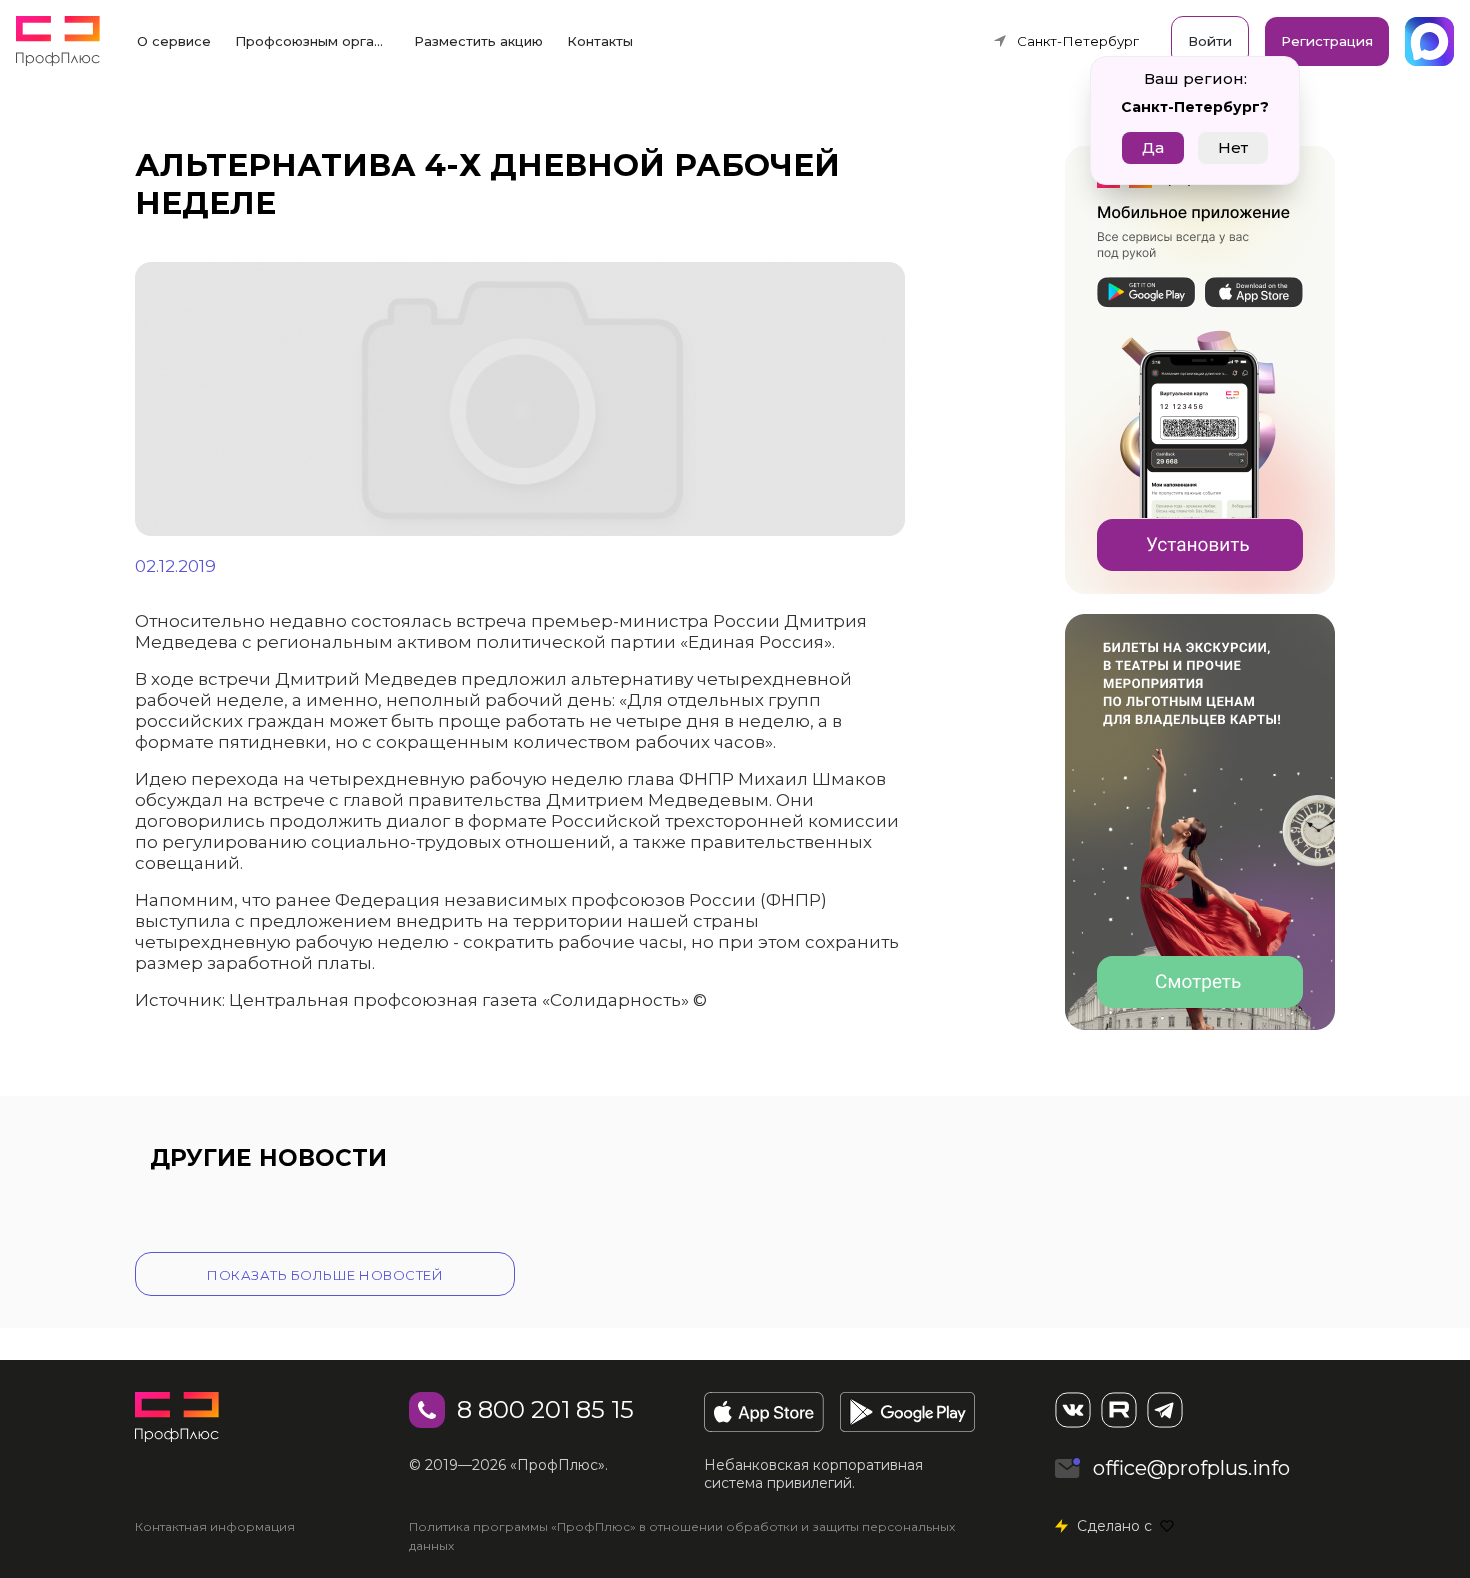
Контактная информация (215, 1526)
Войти (1210, 41)
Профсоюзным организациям (318, 41)
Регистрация (1327, 41)
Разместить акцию (478, 41)
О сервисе (174, 41)
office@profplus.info (1191, 1468)
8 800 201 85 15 (545, 1409)
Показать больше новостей (325, 1275)
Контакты (600, 41)
